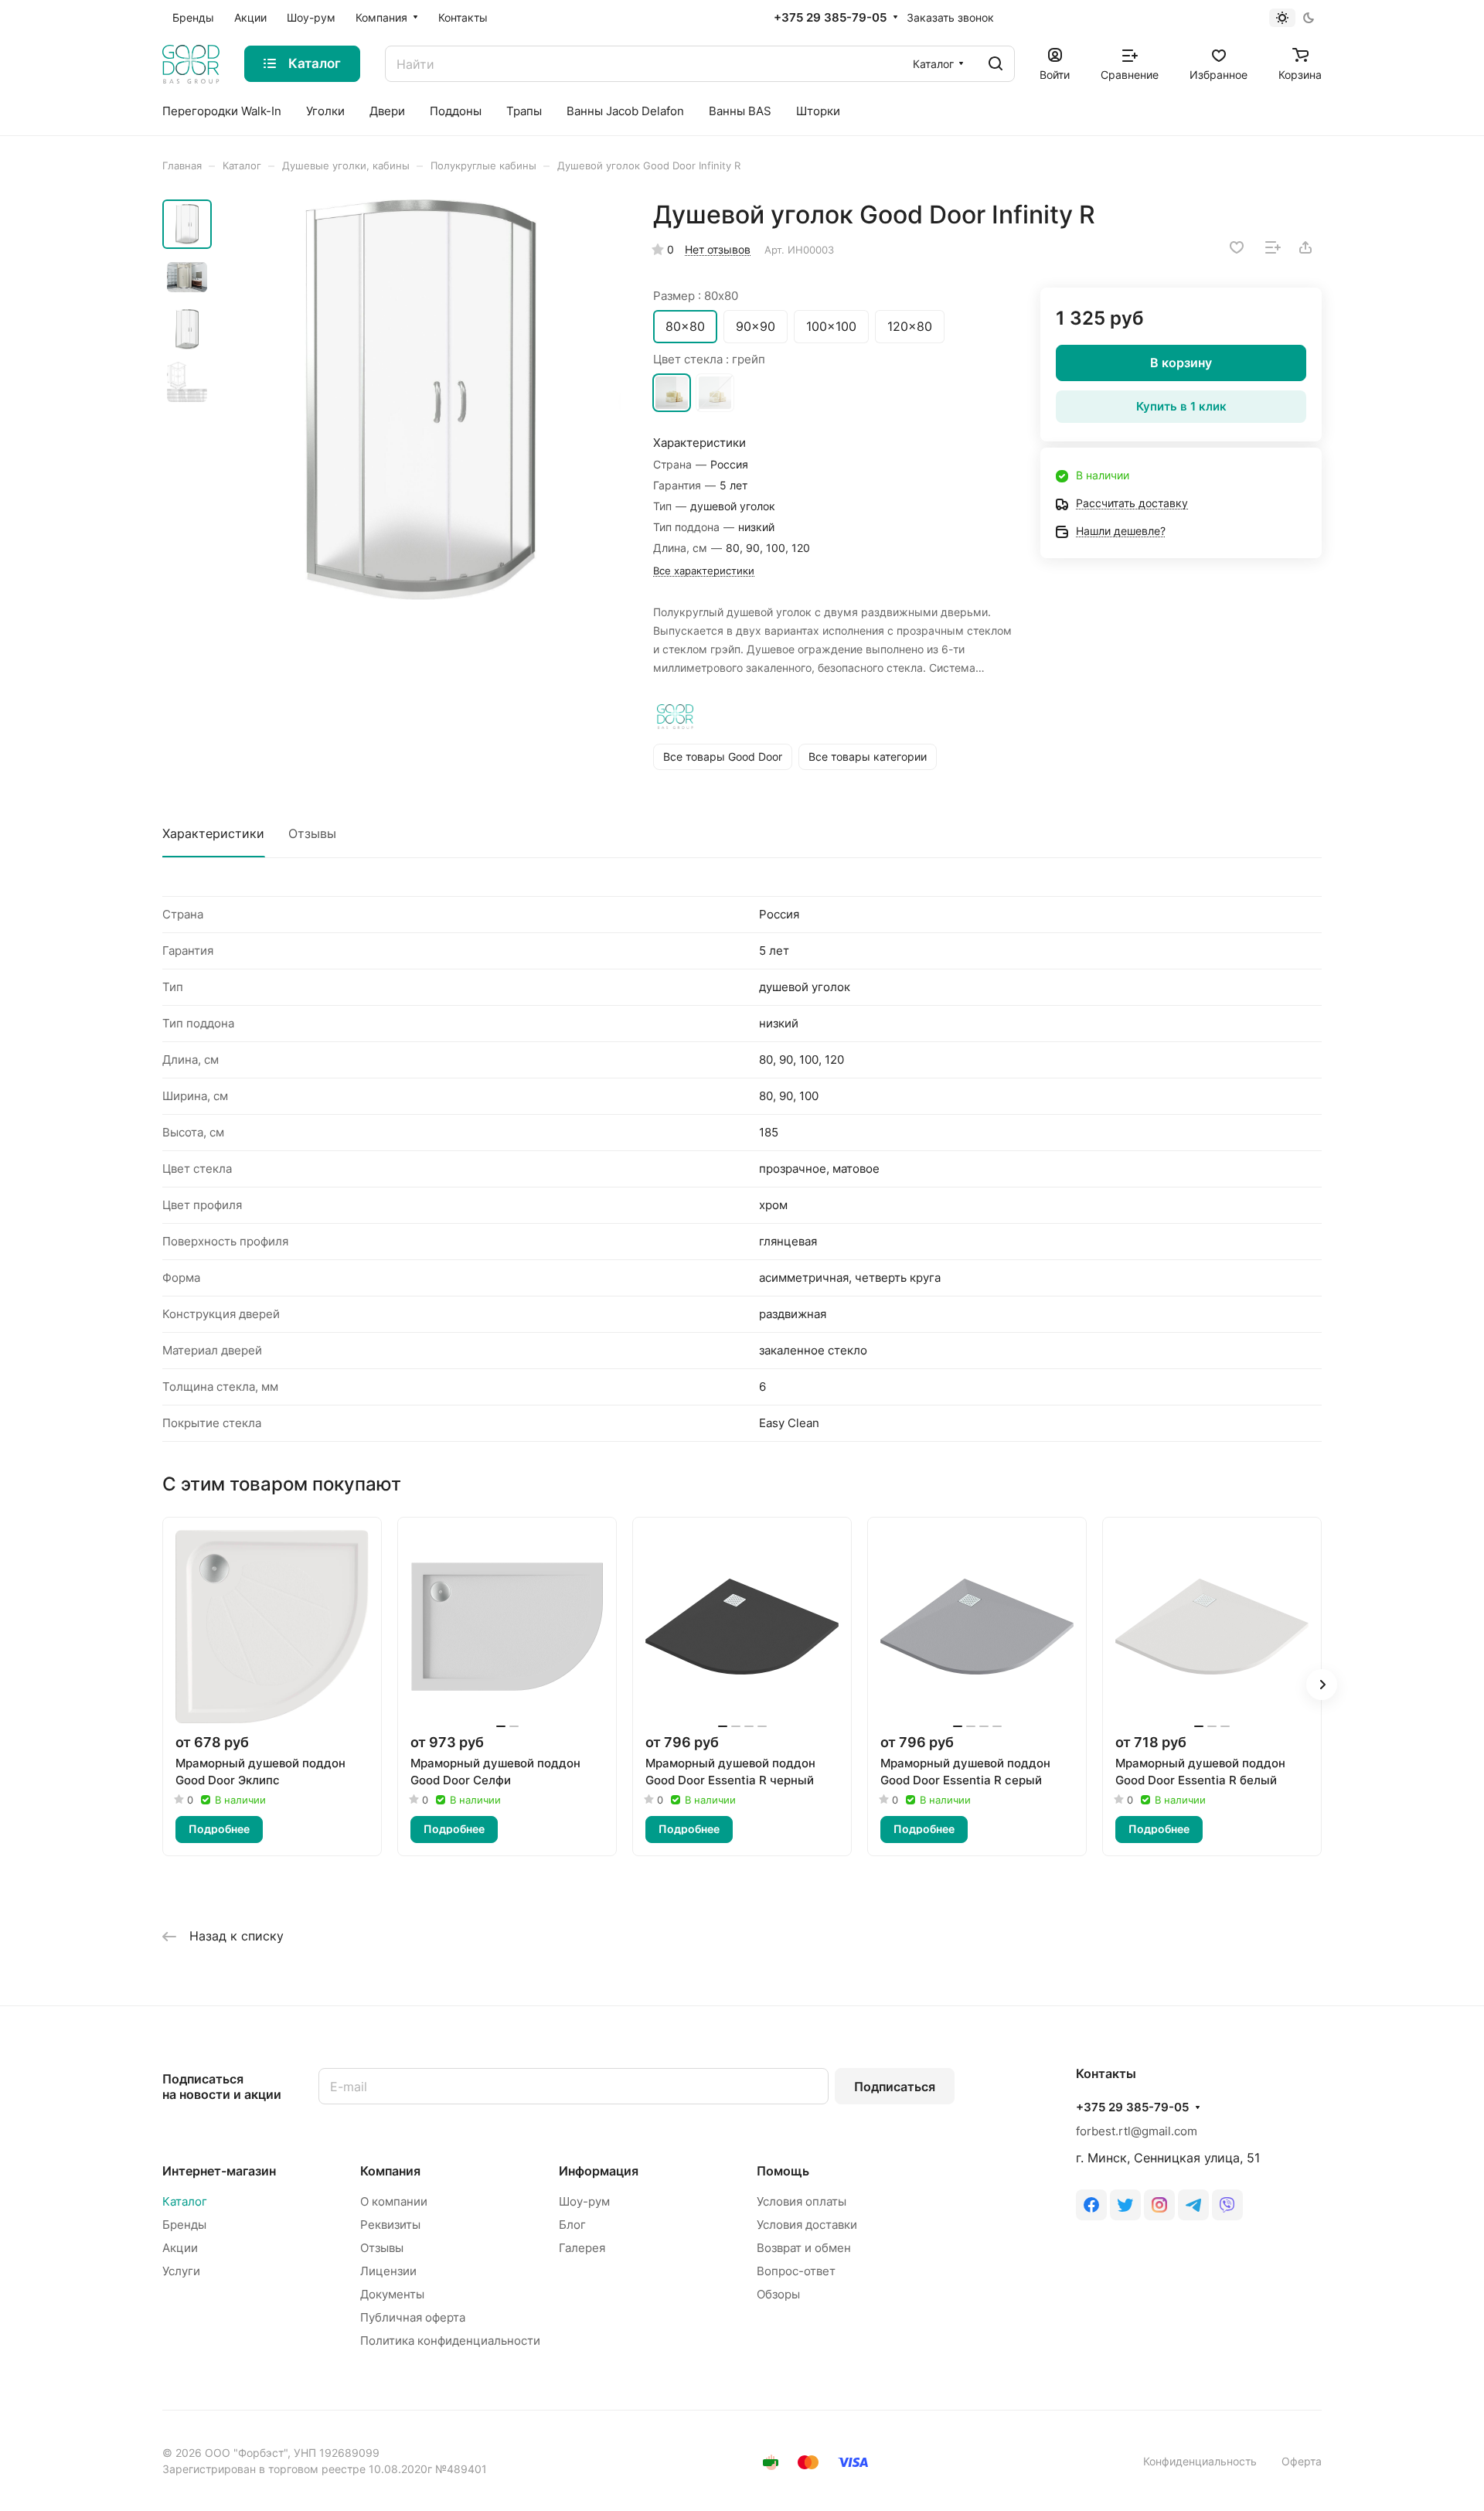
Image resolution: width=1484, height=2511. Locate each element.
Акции (180, 2248)
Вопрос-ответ (796, 2271)
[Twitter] (1125, 2205)
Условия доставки (807, 2225)
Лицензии (388, 2271)
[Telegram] (1193, 2205)
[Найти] (996, 64)
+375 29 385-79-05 (830, 18)
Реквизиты (390, 2225)
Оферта (1302, 2461)
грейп (672, 393)
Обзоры (778, 2294)
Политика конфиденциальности (450, 2341)
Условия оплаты (802, 2201)
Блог (572, 2225)
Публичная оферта (413, 2317)
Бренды (184, 2225)
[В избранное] (1237, 247)
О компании (394, 2201)
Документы (392, 2294)
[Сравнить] (1273, 247)
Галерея (582, 2248)
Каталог (185, 2201)
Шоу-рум (584, 2201)
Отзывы (312, 833)
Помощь (783, 2171)
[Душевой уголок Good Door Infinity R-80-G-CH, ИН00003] (421, 400)
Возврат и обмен (804, 2248)
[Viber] (1227, 2205)
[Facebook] (1091, 2205)
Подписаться (895, 2087)
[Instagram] (1159, 2205)
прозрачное (715, 393)
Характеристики (213, 833)
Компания (390, 2171)
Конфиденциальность (1200, 2461)
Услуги (181, 2271)
